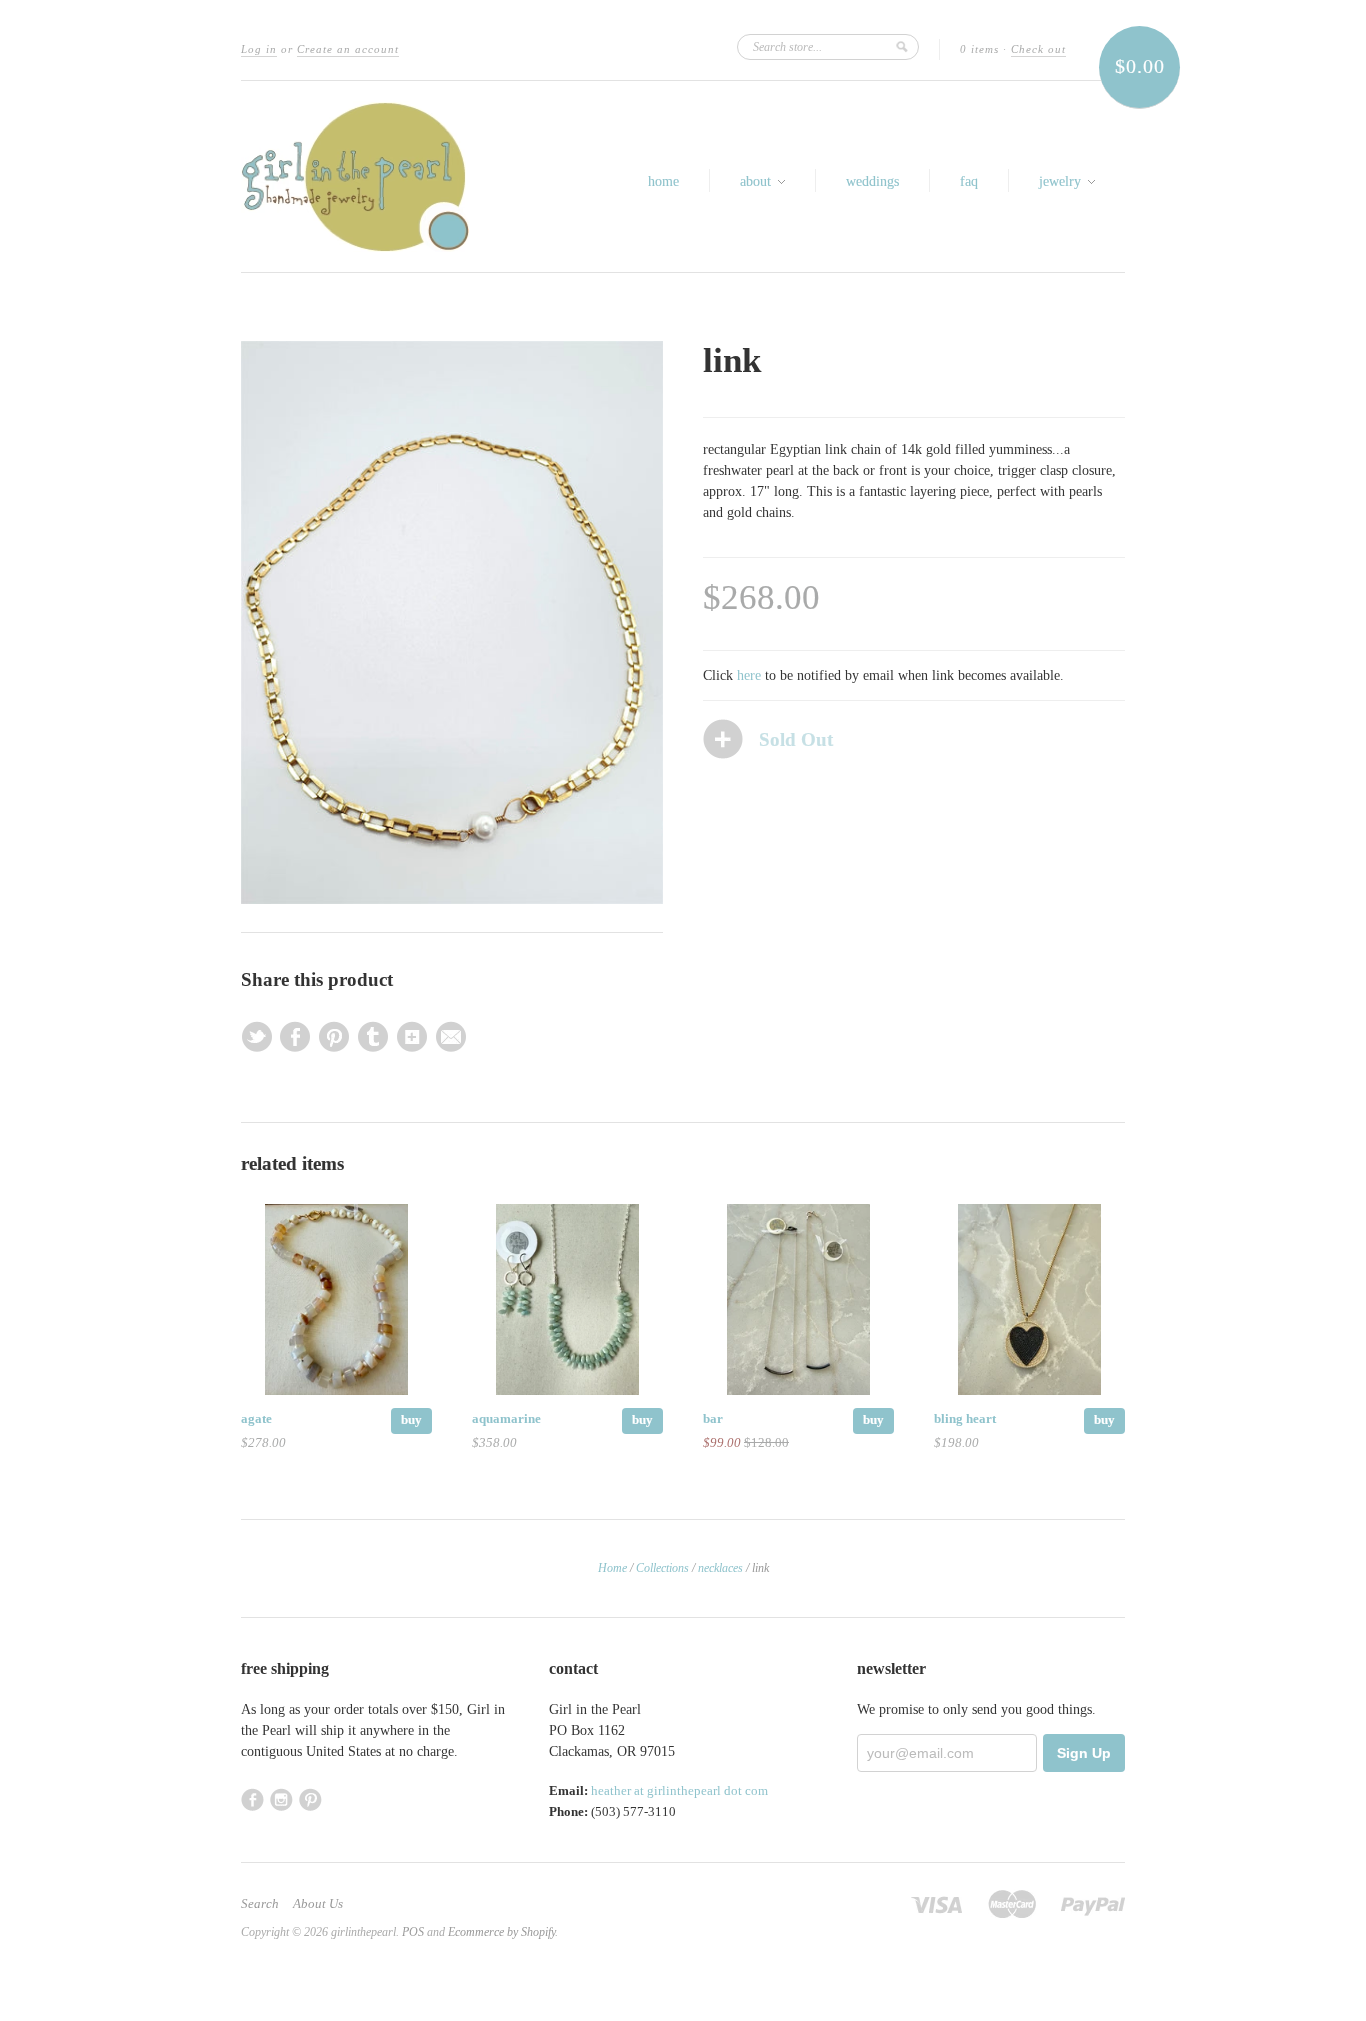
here (749, 675)
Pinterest (310, 1799)
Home (612, 1568)
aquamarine (506, 1418)
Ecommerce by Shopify (501, 1932)
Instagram (281, 1799)
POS (413, 1932)
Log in (259, 49)
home (663, 181)
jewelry (1062, 181)
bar (713, 1418)
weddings (872, 181)
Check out (1038, 49)
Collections (662, 1568)
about (757, 181)
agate (256, 1418)
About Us (318, 1904)
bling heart (965, 1418)
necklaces (720, 1568)
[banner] (355, 176)
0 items (979, 49)
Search (260, 1904)
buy (411, 1419)
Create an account (348, 49)
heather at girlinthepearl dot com (679, 1790)
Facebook (252, 1799)
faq (969, 181)
